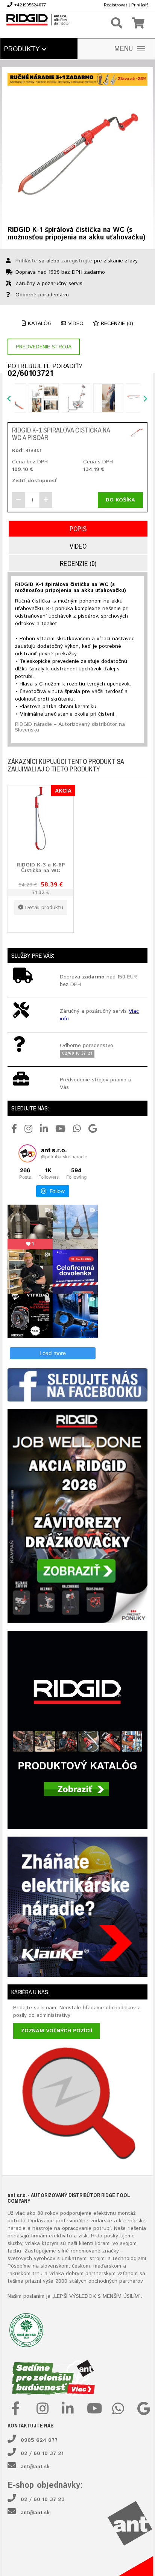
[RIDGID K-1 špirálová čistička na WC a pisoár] (137, 433)
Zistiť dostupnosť (34, 481)
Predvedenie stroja (44, 347)
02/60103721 (30, 374)
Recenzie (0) (116, 324)
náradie (17, 2228)
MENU (124, 49)
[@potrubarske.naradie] (27, 1153)
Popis (78, 529)
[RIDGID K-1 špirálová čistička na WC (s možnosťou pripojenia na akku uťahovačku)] (77, 153)
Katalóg (39, 324)
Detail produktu (44, 908)
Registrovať (115, 5)
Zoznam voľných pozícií (57, 2031)
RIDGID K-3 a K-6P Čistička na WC (41, 868)
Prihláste (26, 261)
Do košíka (120, 500)
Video (75, 324)
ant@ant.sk (35, 2467)
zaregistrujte (77, 261)
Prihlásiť (140, 5)
